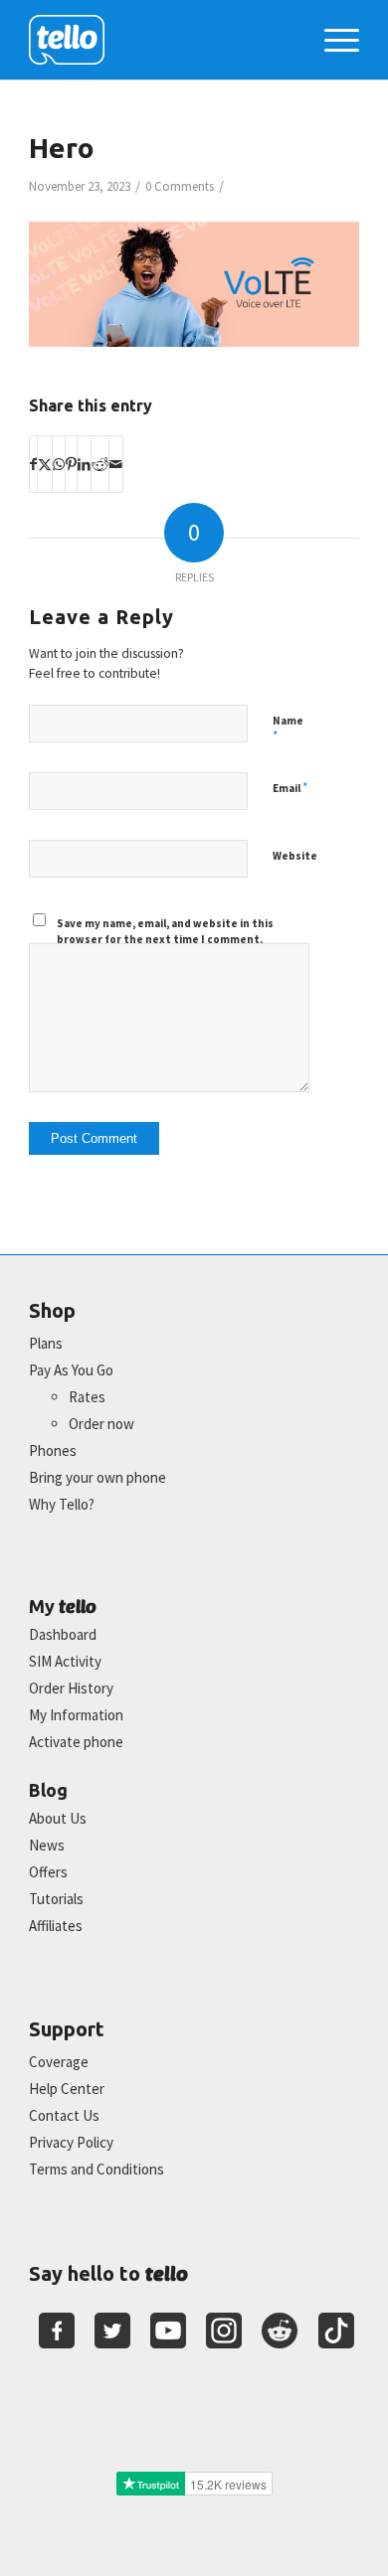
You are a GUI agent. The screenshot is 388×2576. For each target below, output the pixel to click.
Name (288, 729)
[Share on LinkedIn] (84, 464)
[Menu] (332, 40)
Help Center (67, 2089)
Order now (101, 1424)
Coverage (59, 2062)
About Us (58, 1818)
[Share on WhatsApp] (59, 464)
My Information (76, 1715)
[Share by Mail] (116, 464)
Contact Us (64, 2115)
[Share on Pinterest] (71, 464)
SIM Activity (65, 1661)
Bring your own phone (97, 1477)
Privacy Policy (71, 2142)
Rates (87, 1397)
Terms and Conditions (97, 2169)
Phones (53, 1450)
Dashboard (63, 1634)
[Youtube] (168, 2331)
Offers (48, 1872)
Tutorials (56, 1899)
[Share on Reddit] (100, 464)
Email (290, 788)
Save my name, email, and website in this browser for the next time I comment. (165, 932)
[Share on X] (45, 464)
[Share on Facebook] (33, 464)
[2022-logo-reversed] (161, 40)
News (47, 1845)
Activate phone (76, 1742)
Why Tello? (62, 1504)
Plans (46, 1343)
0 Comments (180, 186)
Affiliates (56, 1926)
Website (295, 856)
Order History (71, 1688)
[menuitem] (332, 40)
